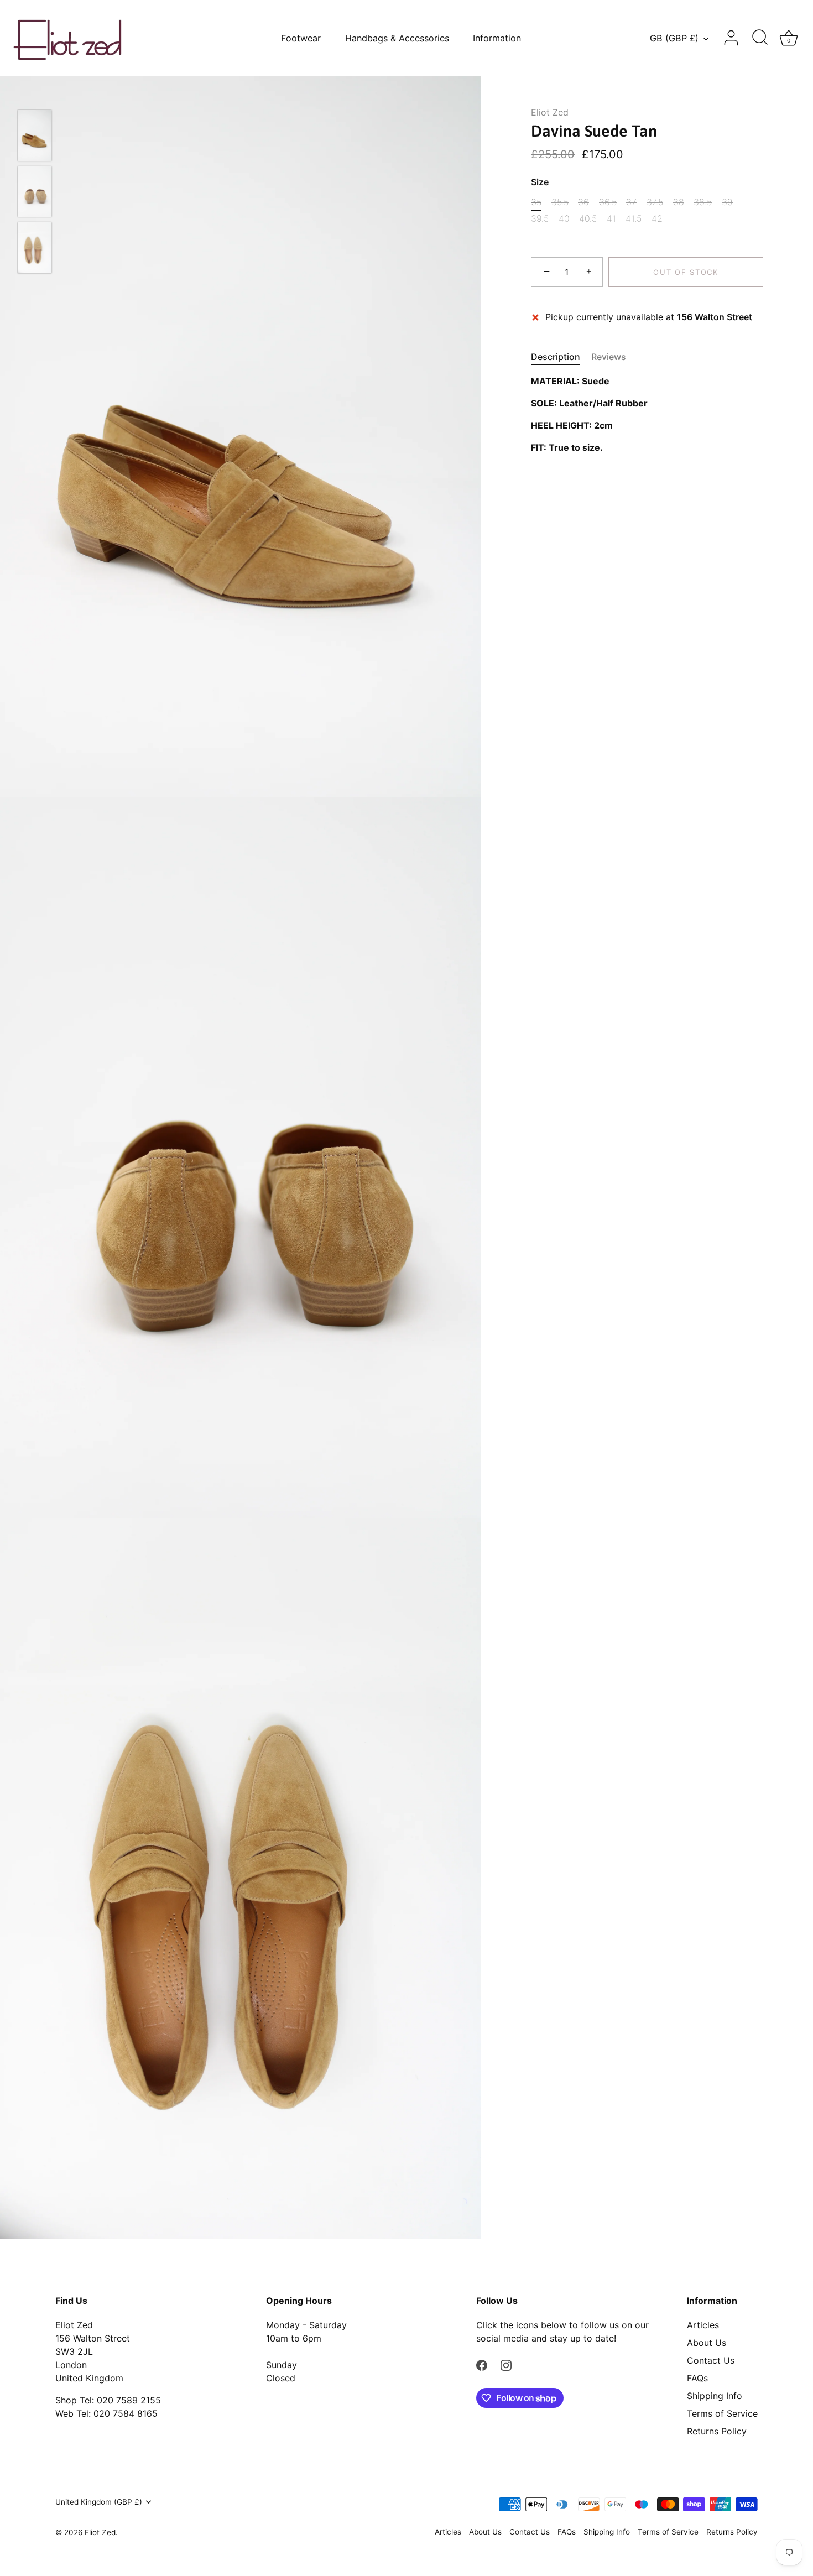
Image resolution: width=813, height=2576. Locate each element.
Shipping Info (715, 2396)
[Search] (760, 38)
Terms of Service (722, 2413)
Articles (703, 2325)
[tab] (561, 357)
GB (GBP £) (674, 38)
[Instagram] (506, 2365)
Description (556, 357)
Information (497, 38)
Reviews (609, 357)
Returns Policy (717, 2431)
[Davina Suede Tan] (35, 135)
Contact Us (711, 2360)
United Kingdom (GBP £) (99, 2502)
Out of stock (686, 272)
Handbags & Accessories (397, 38)
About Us (707, 2343)
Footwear (301, 38)
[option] (35, 137)
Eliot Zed (550, 112)
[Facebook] (482, 2365)
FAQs (697, 2378)
